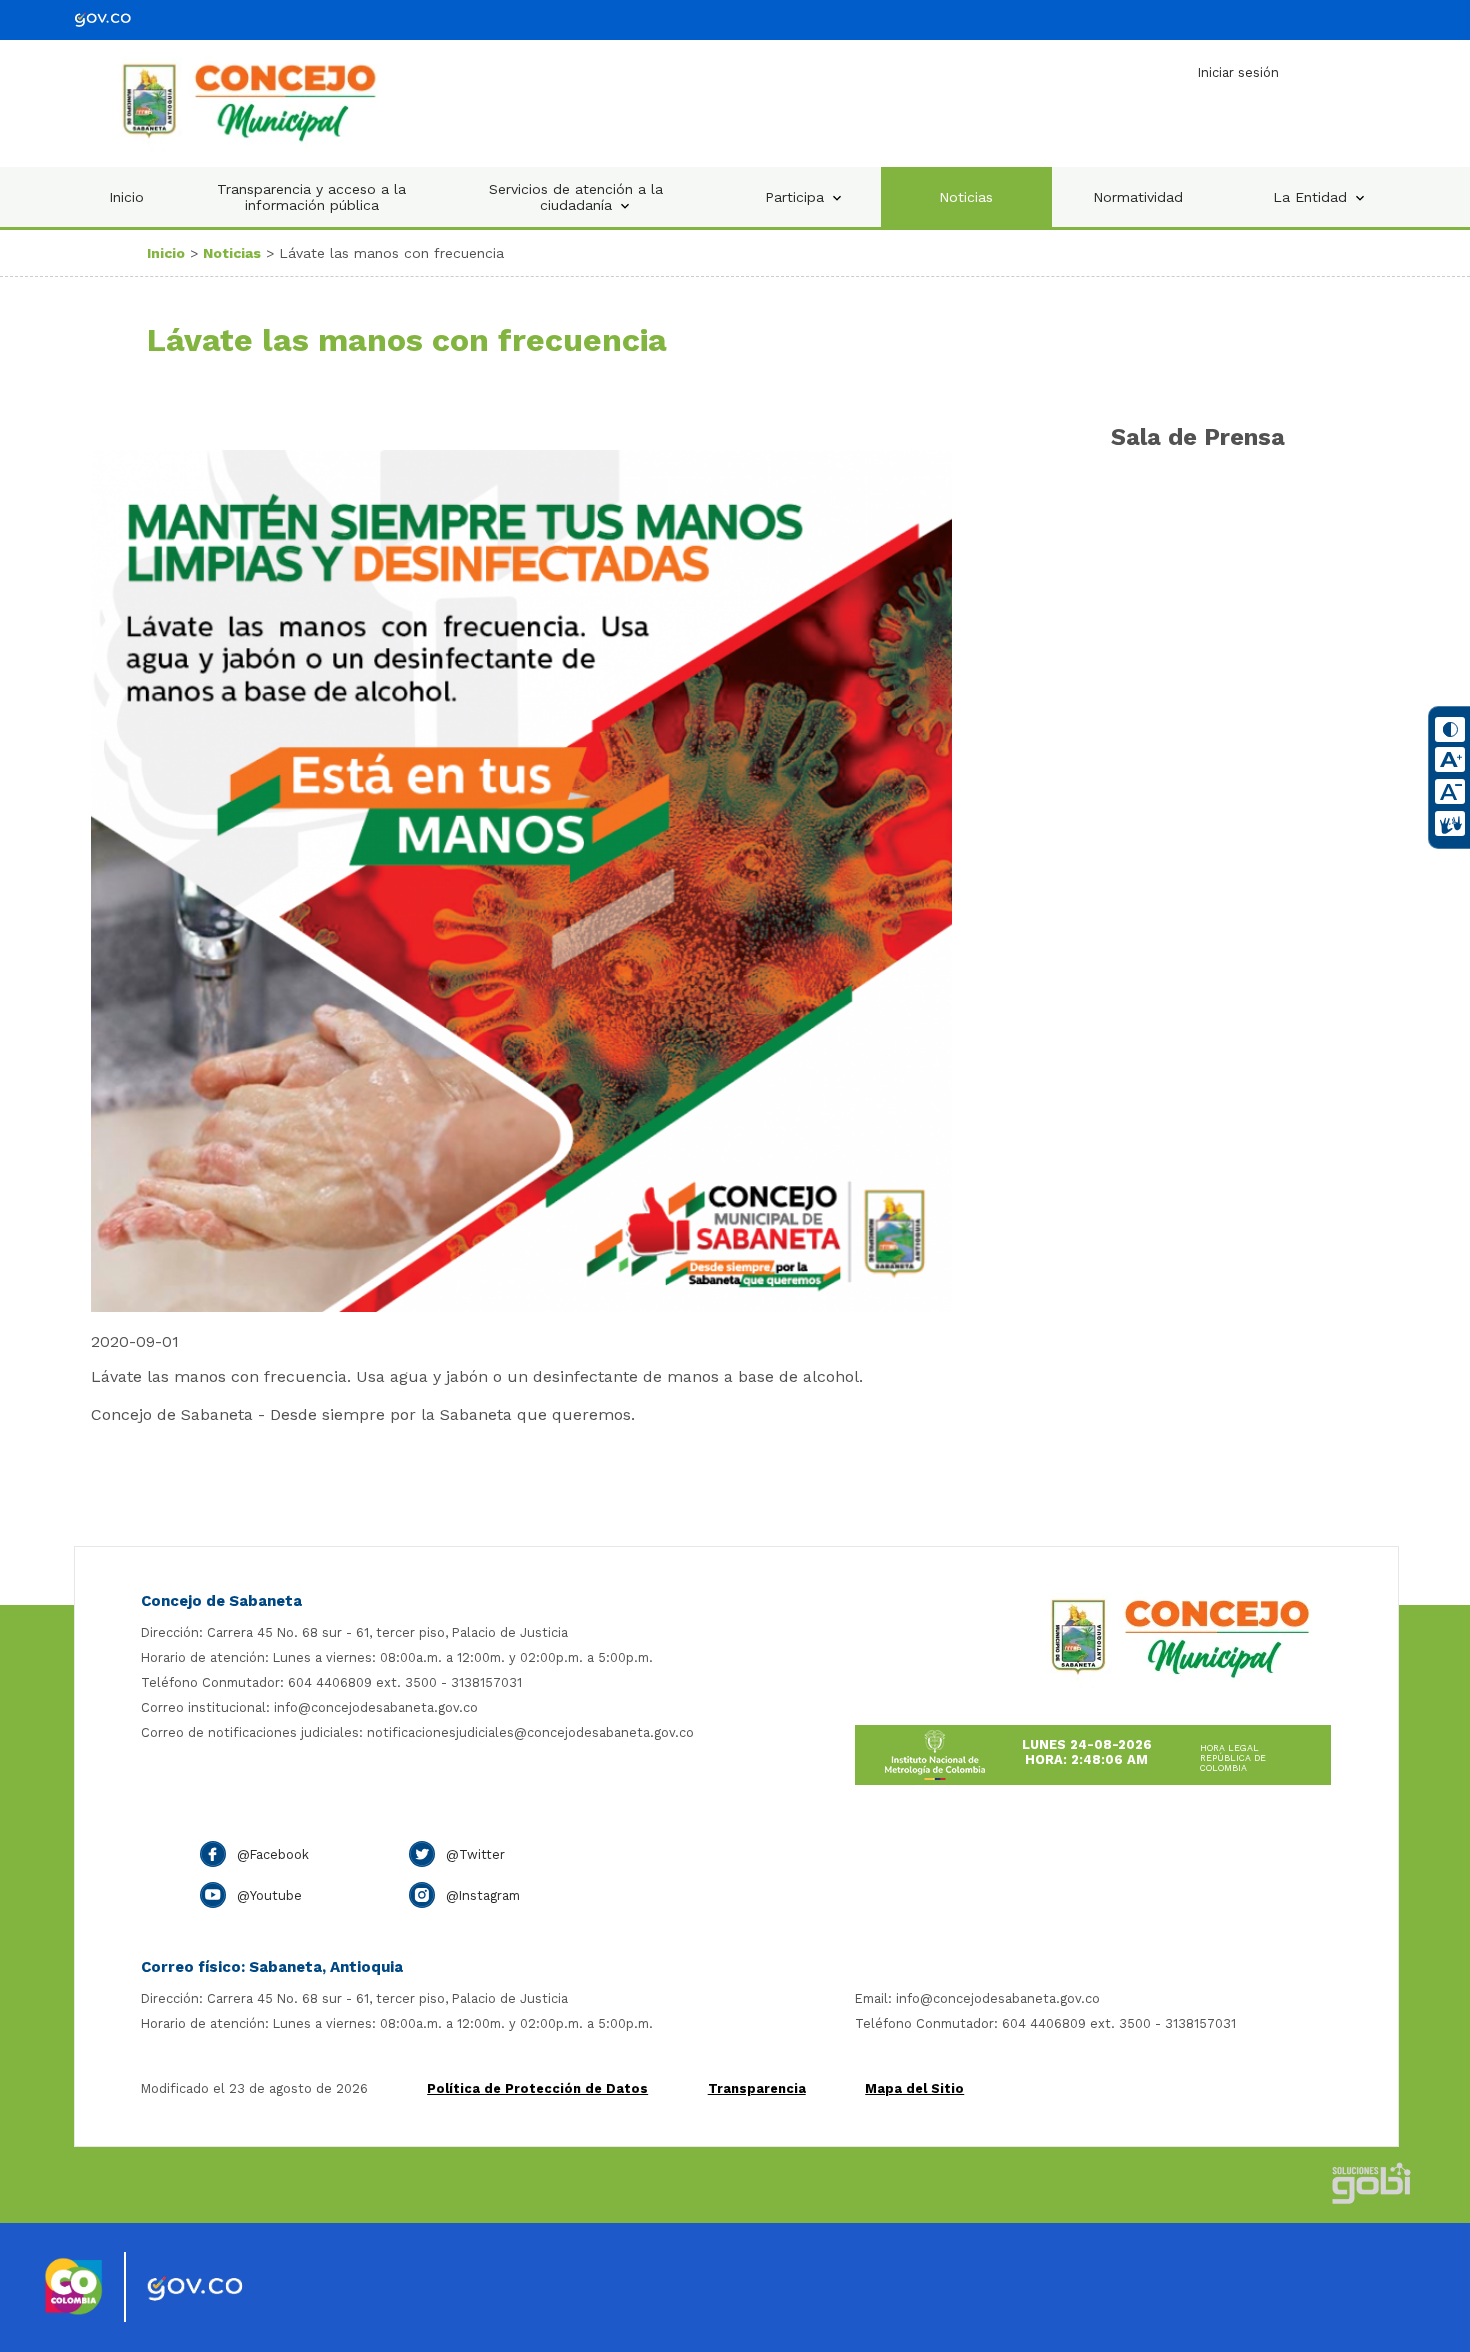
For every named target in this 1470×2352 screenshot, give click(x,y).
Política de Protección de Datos (537, 2088)
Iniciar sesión (1238, 72)
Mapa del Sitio (914, 2088)
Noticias (966, 197)
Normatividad (1138, 197)
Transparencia (757, 2088)
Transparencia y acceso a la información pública (311, 197)
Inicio (126, 197)
